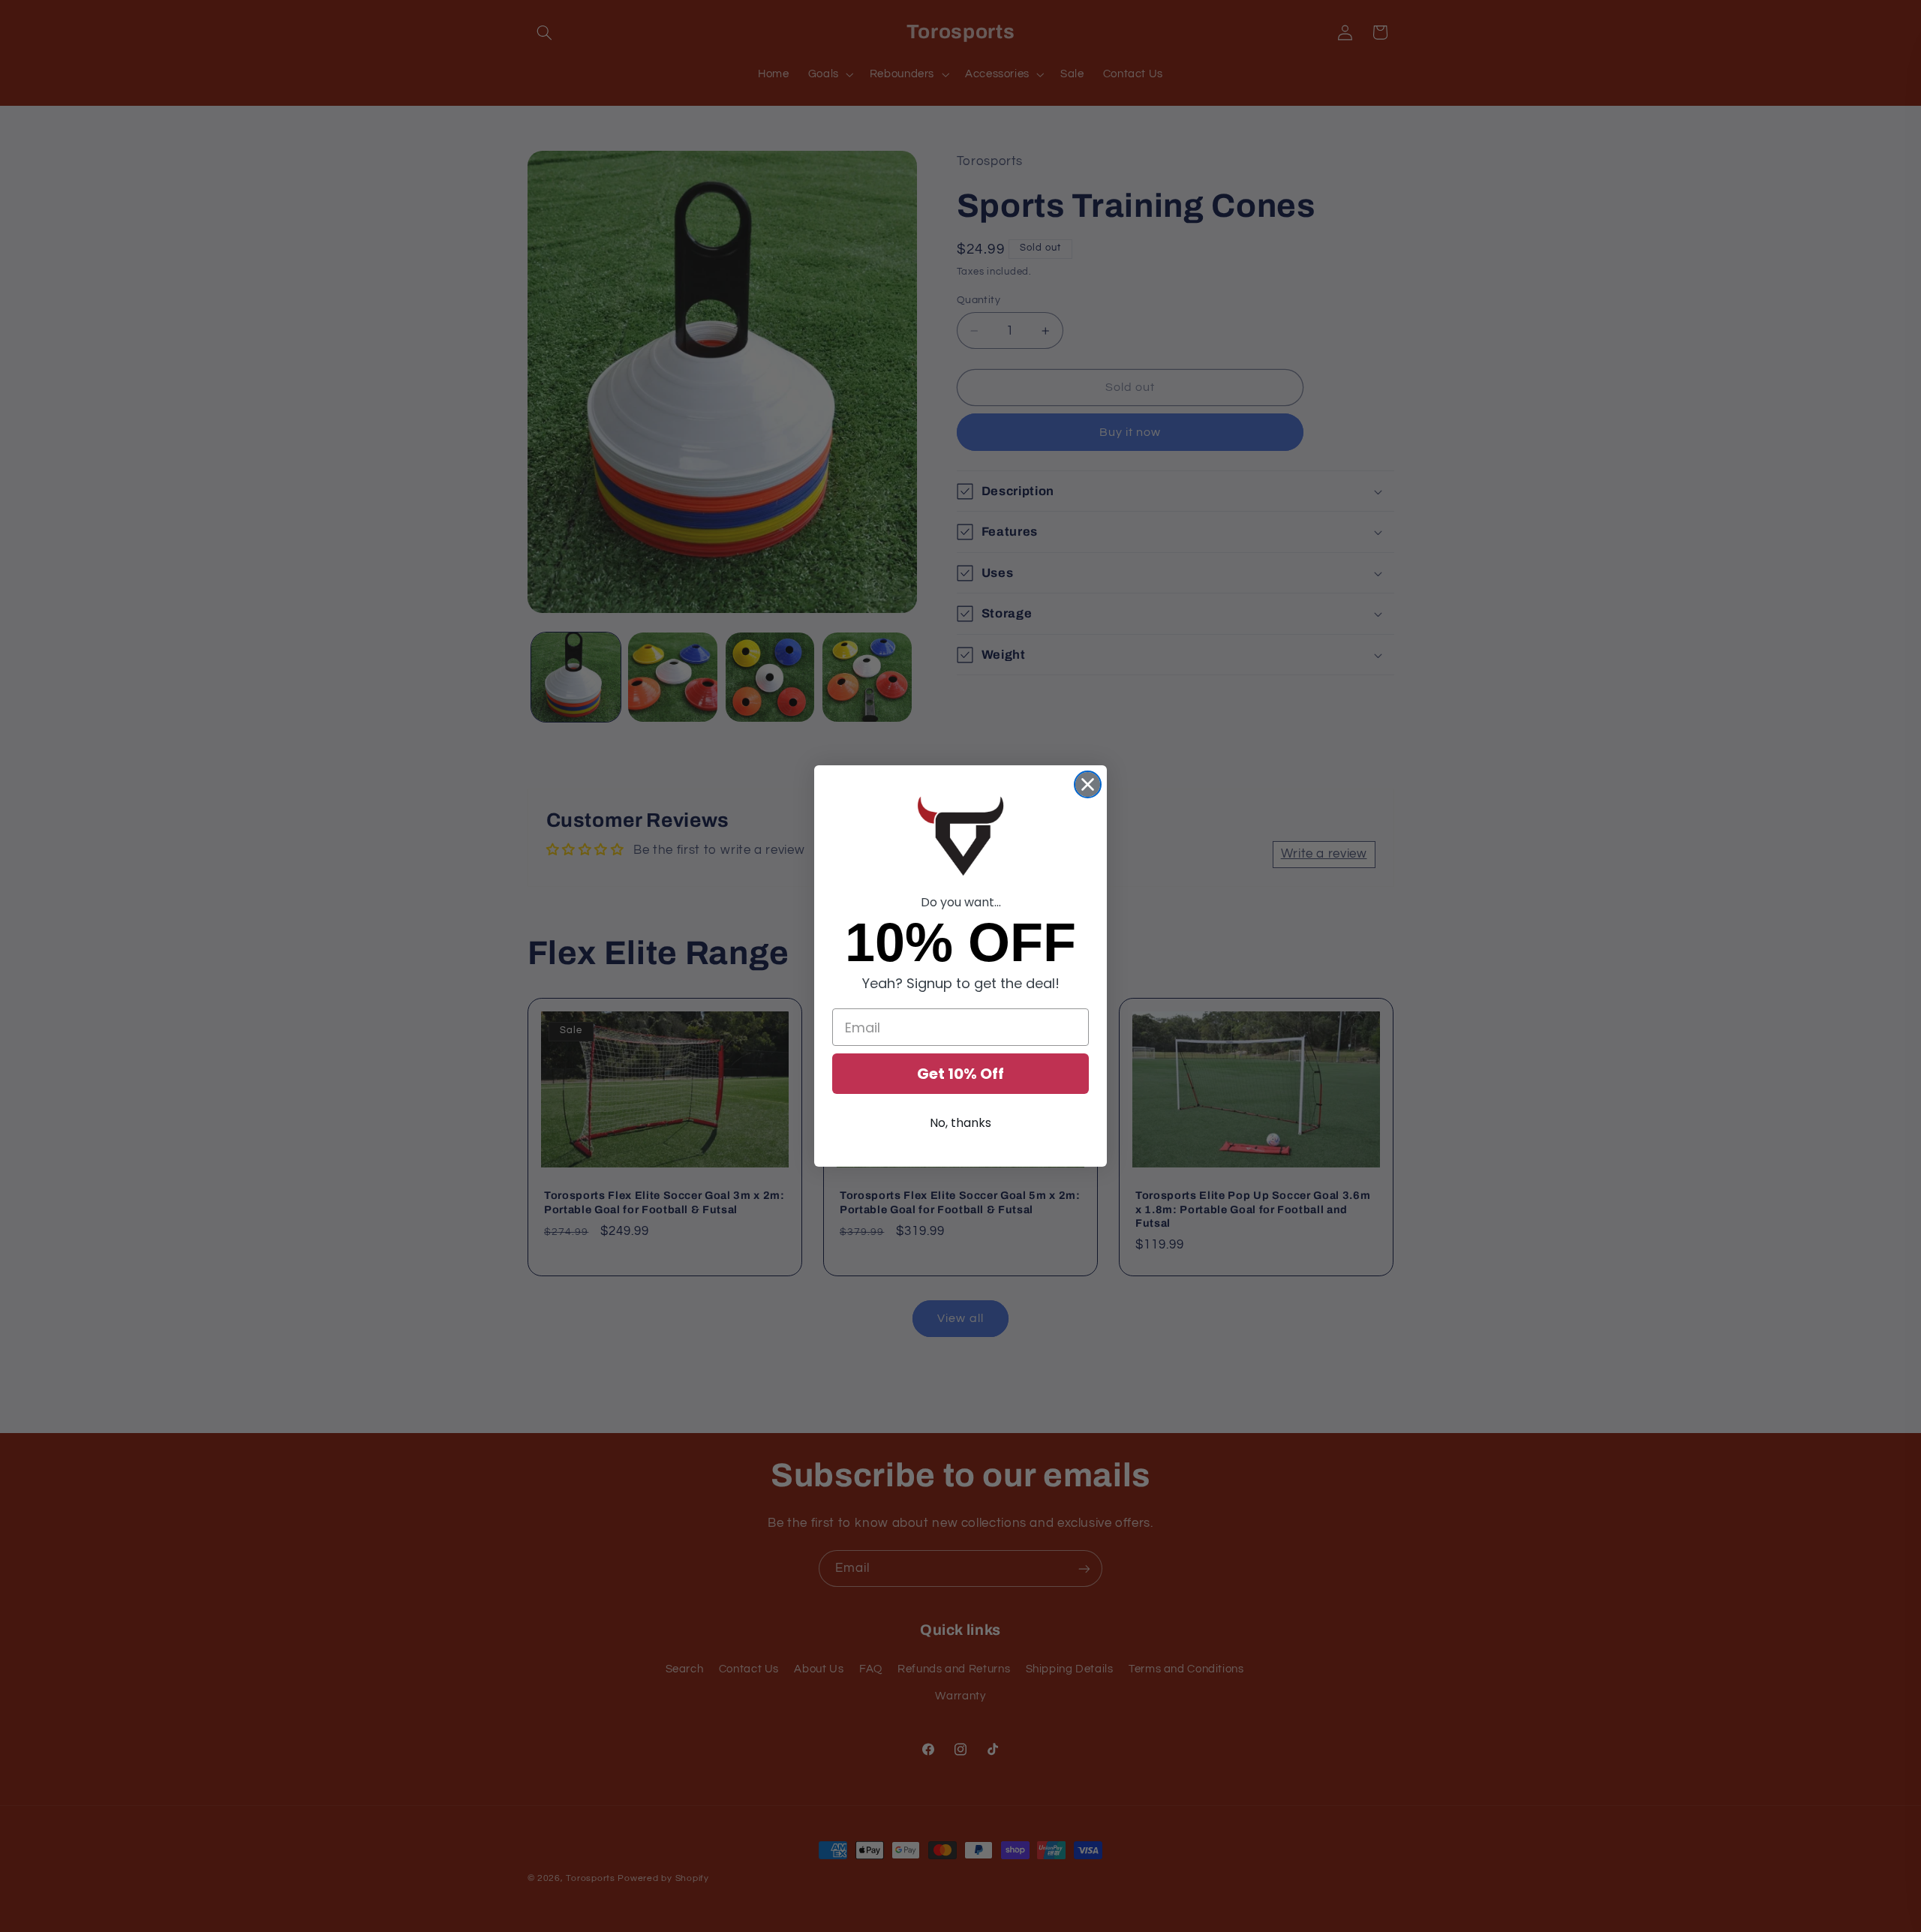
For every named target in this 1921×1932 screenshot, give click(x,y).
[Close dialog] (1088, 784)
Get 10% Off (960, 1074)
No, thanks (960, 1123)
